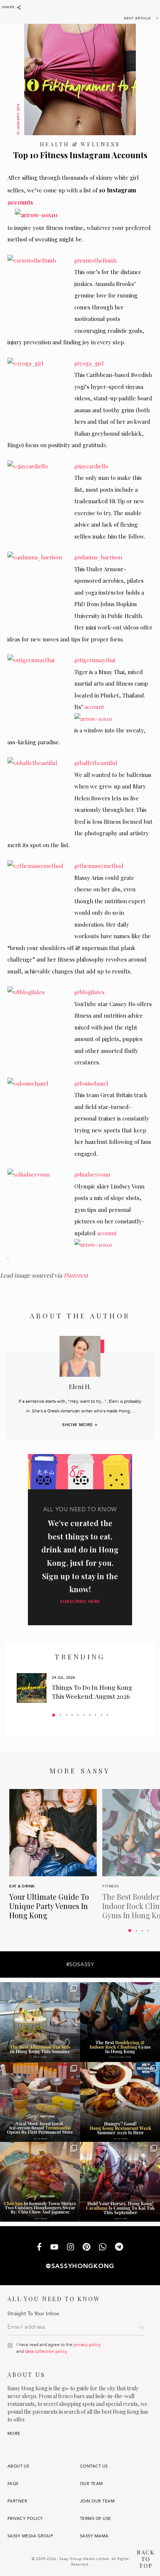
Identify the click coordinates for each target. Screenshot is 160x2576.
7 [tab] (90, 1715)
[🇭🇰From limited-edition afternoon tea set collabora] (40, 2022)
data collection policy (46, 2351)
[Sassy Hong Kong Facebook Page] (39, 2248)
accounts (20, 202)
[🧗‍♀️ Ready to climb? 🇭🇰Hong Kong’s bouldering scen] (120, 2022)
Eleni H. (80, 1386)
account (94, 707)
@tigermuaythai (95, 660)
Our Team (92, 2484)
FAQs (13, 2484)
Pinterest (76, 1275)
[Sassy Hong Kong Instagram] (71, 2248)
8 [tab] (95, 1715)
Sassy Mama (94, 2536)
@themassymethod (99, 866)
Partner (17, 2501)
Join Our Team (97, 2501)
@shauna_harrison (98, 557)
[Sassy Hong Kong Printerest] (87, 2248)
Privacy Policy (25, 2519)
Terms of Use (96, 2519)
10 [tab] (107, 1715)
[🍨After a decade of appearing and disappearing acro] (40, 2102)
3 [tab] (66, 1715)
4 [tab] (72, 1715)
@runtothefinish (95, 260)
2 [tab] (60, 1715)
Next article (137, 18)
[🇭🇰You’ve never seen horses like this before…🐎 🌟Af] (120, 2182)
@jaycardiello (91, 466)
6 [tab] (84, 1715)
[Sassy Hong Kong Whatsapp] (103, 2248)
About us (18, 2466)
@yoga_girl (89, 363)
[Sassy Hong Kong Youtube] (54, 2247)
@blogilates (89, 992)
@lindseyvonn (92, 1174)
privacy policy (87, 2345)
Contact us (94, 2466)
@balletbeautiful (96, 763)
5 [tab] (78, 1715)
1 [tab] (54, 1715)
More (14, 2434)
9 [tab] (101, 1715)
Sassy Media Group (30, 2536)
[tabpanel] (80, 1688)
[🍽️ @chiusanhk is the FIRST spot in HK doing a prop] (40, 2182)
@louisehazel (91, 1083)
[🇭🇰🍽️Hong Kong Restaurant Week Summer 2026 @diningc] (120, 2102)
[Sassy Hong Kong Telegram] (119, 2248)
